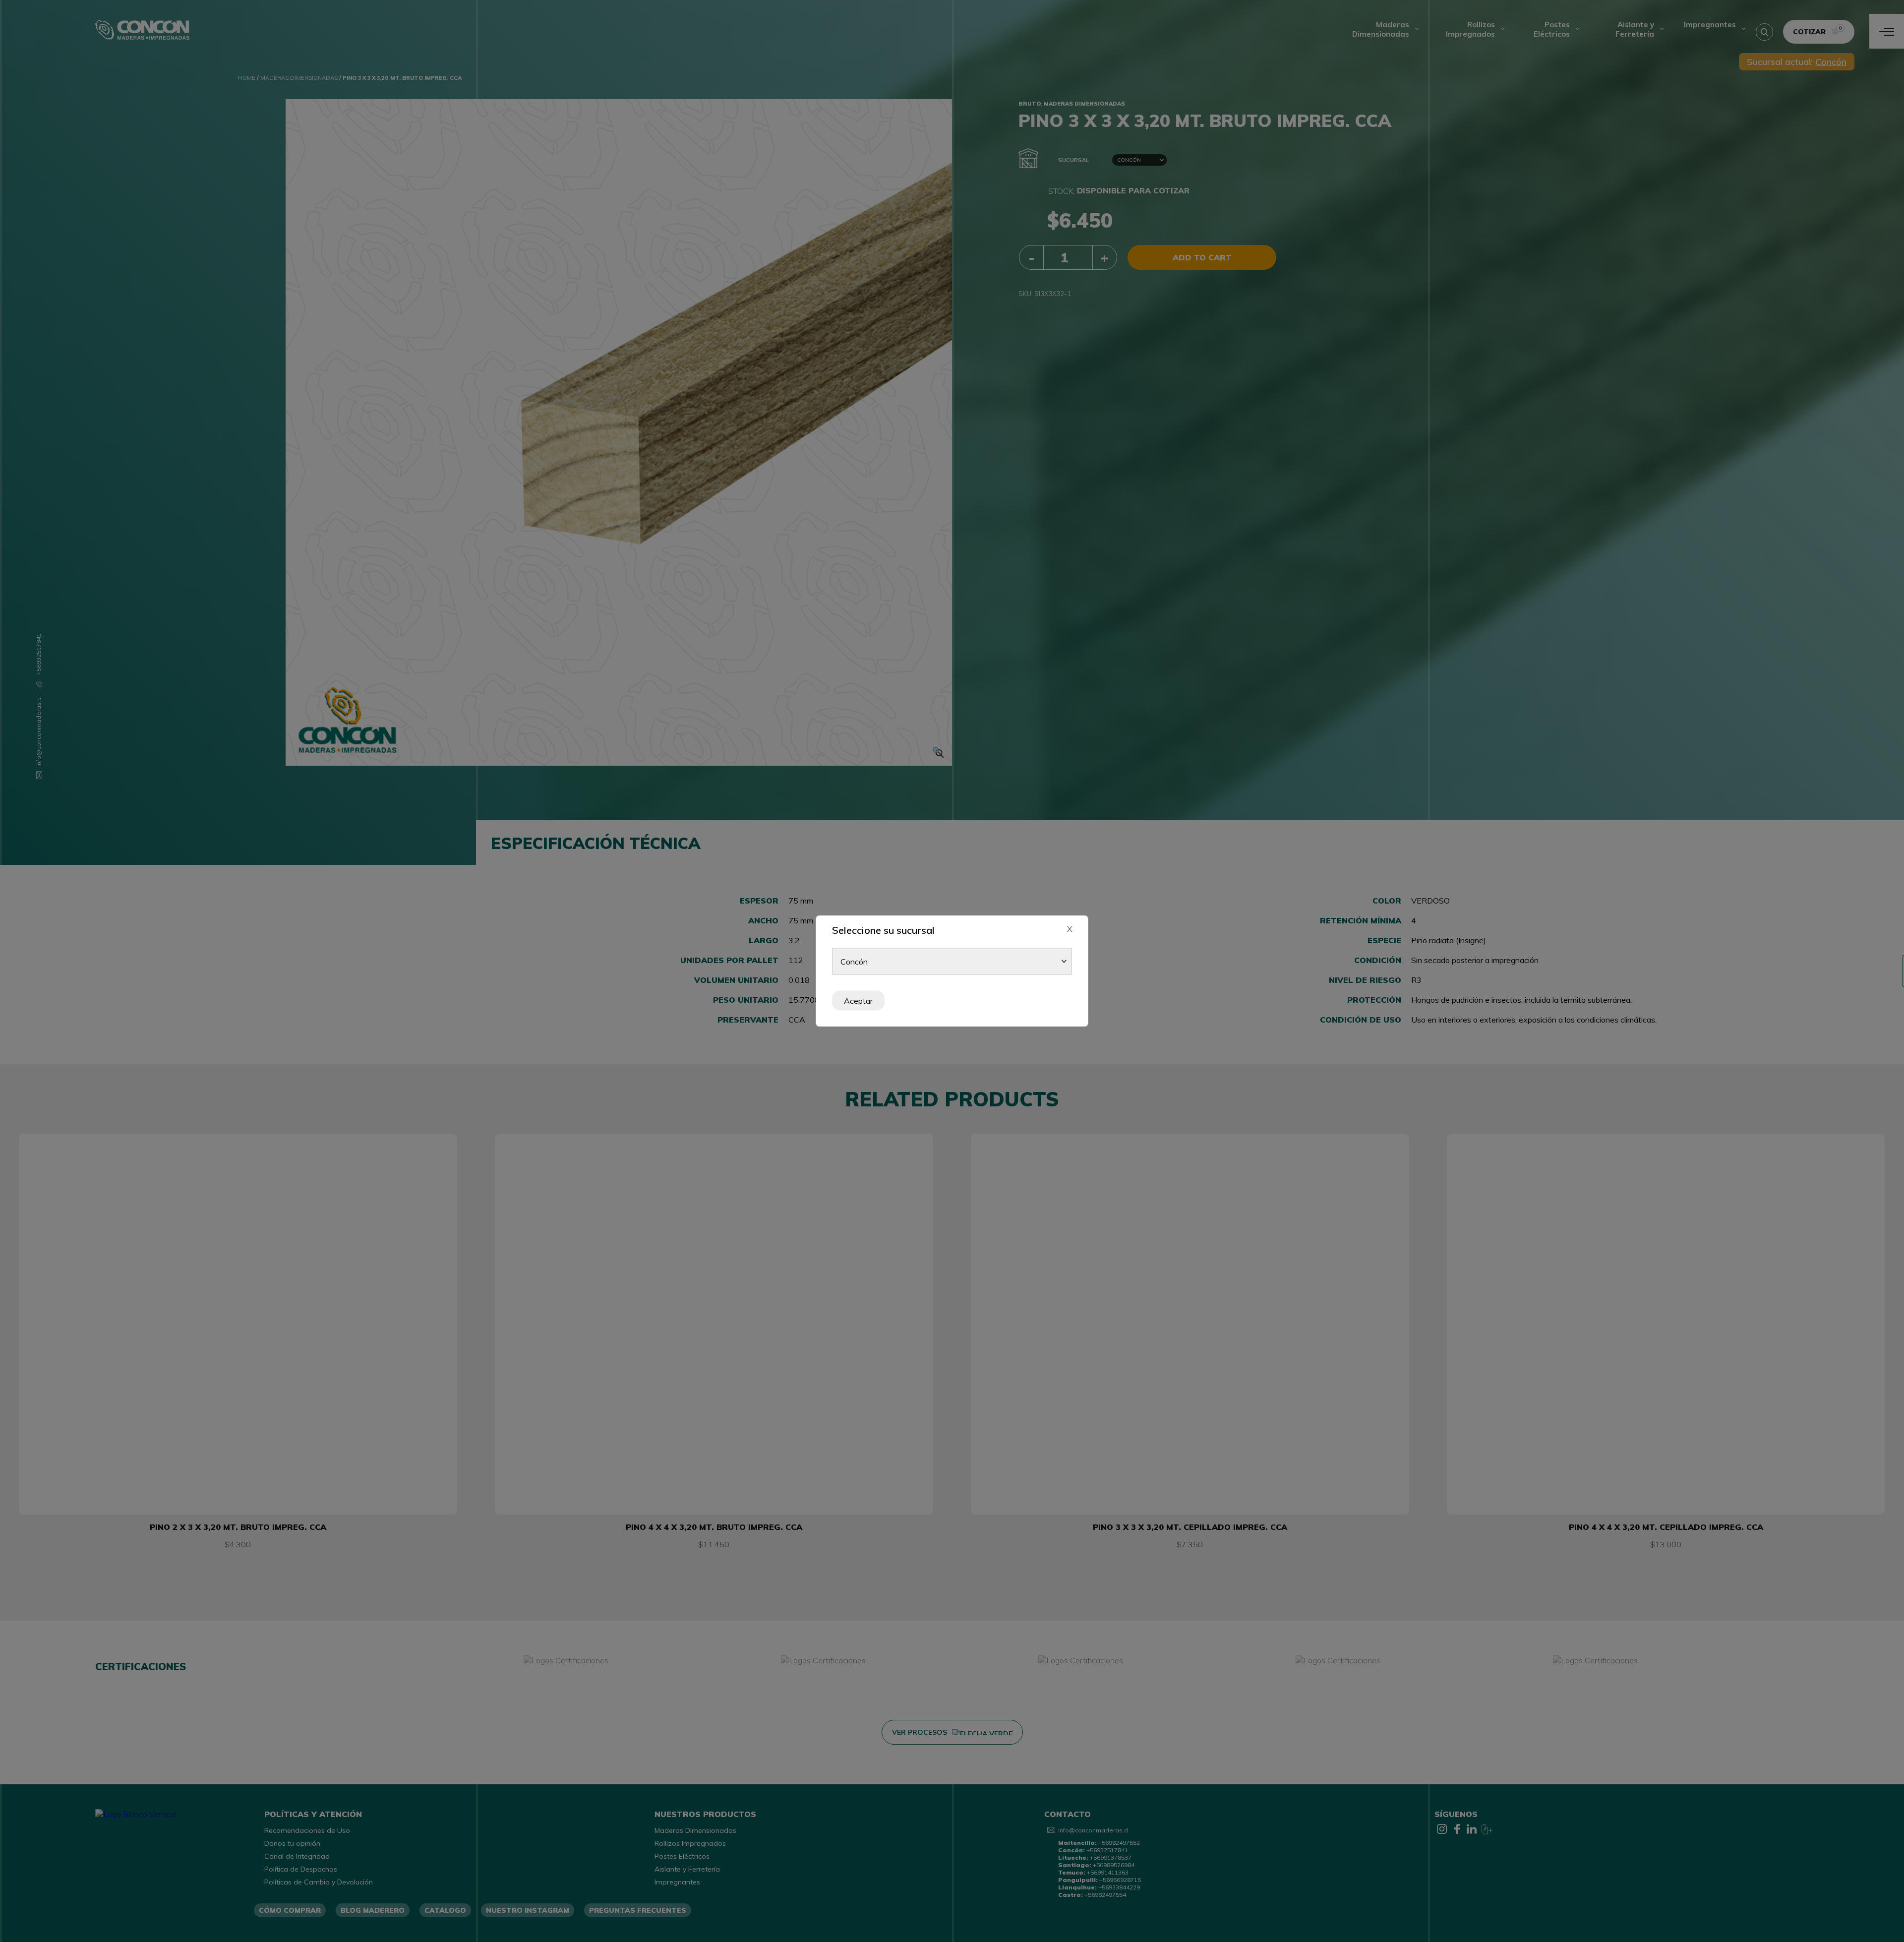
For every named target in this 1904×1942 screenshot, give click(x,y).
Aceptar (858, 1001)
